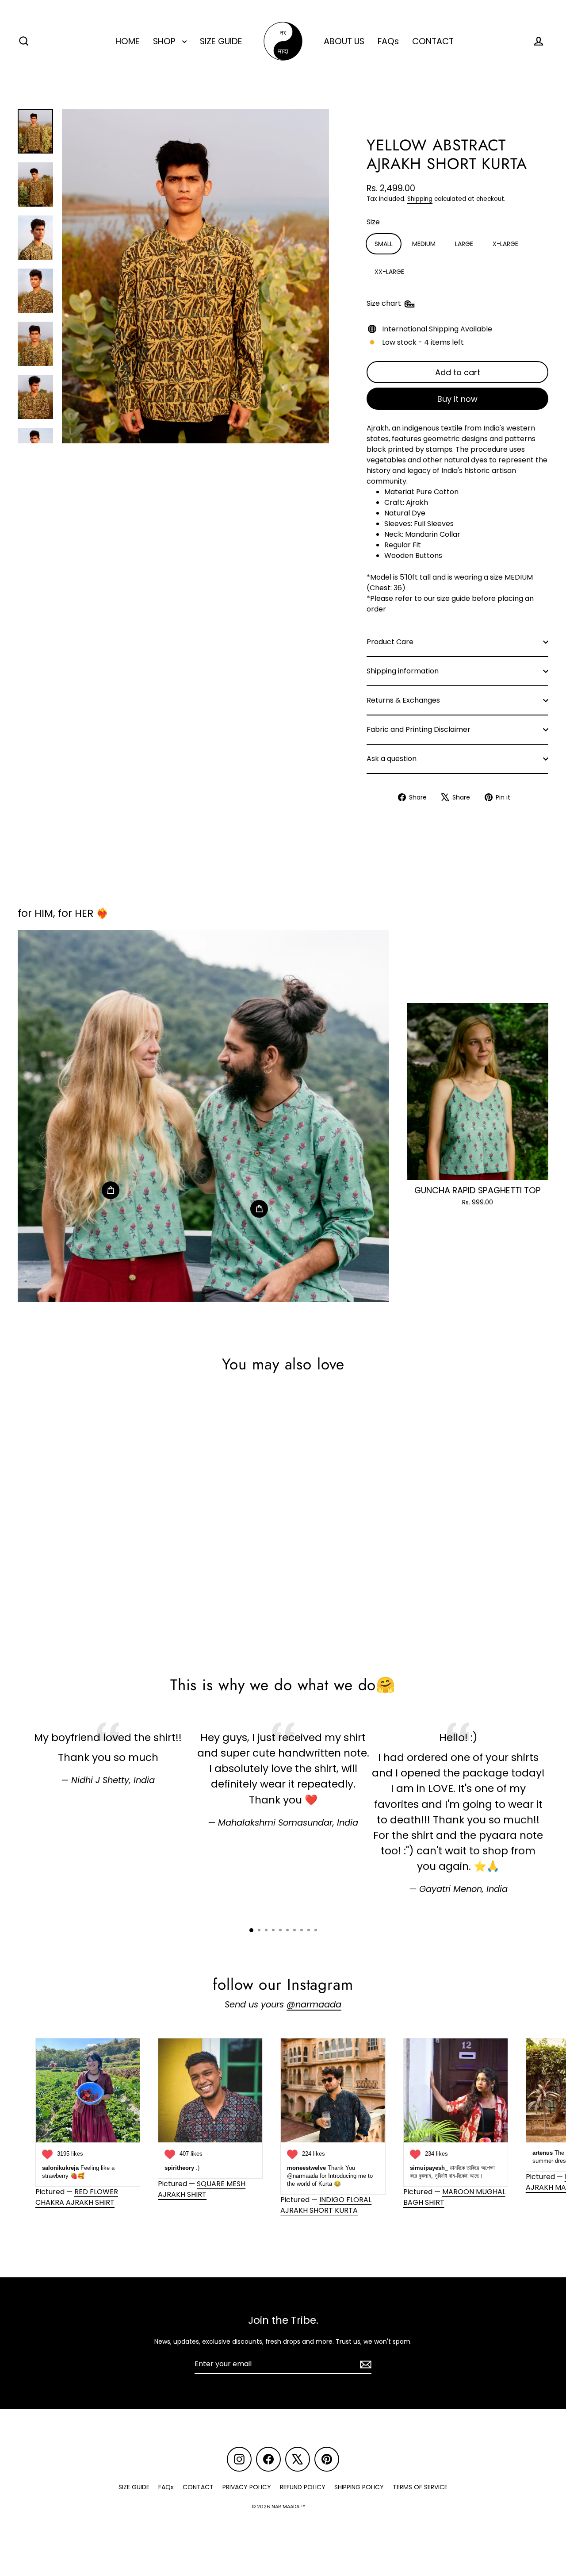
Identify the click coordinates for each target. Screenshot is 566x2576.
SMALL (384, 244)
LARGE (464, 244)
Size (373, 222)
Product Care (390, 642)
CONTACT (433, 41)
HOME (128, 41)
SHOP (165, 41)
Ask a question (392, 759)
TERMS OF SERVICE (420, 2487)
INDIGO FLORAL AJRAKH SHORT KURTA (326, 2205)
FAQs (388, 41)
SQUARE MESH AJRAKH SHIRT (202, 2189)
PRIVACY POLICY (247, 2487)
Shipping (420, 199)
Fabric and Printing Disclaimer (419, 729)
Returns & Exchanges (403, 700)
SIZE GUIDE (221, 41)
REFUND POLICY (303, 2487)
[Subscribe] (364, 2365)
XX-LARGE (389, 272)
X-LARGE (505, 244)
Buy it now (457, 399)
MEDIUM (424, 244)
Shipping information (403, 671)
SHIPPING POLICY (359, 2487)
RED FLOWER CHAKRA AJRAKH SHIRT (77, 2197)
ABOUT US (344, 41)
